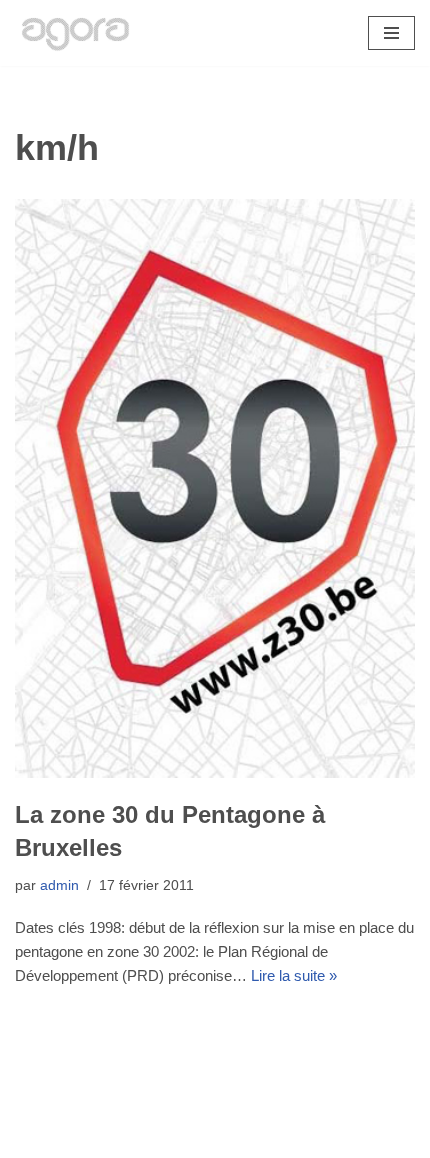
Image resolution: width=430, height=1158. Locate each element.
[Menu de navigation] (391, 33)
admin (59, 885)
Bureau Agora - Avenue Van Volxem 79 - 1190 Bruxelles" (215, 1137)
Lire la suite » (294, 975)
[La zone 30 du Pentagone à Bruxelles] (215, 488)
